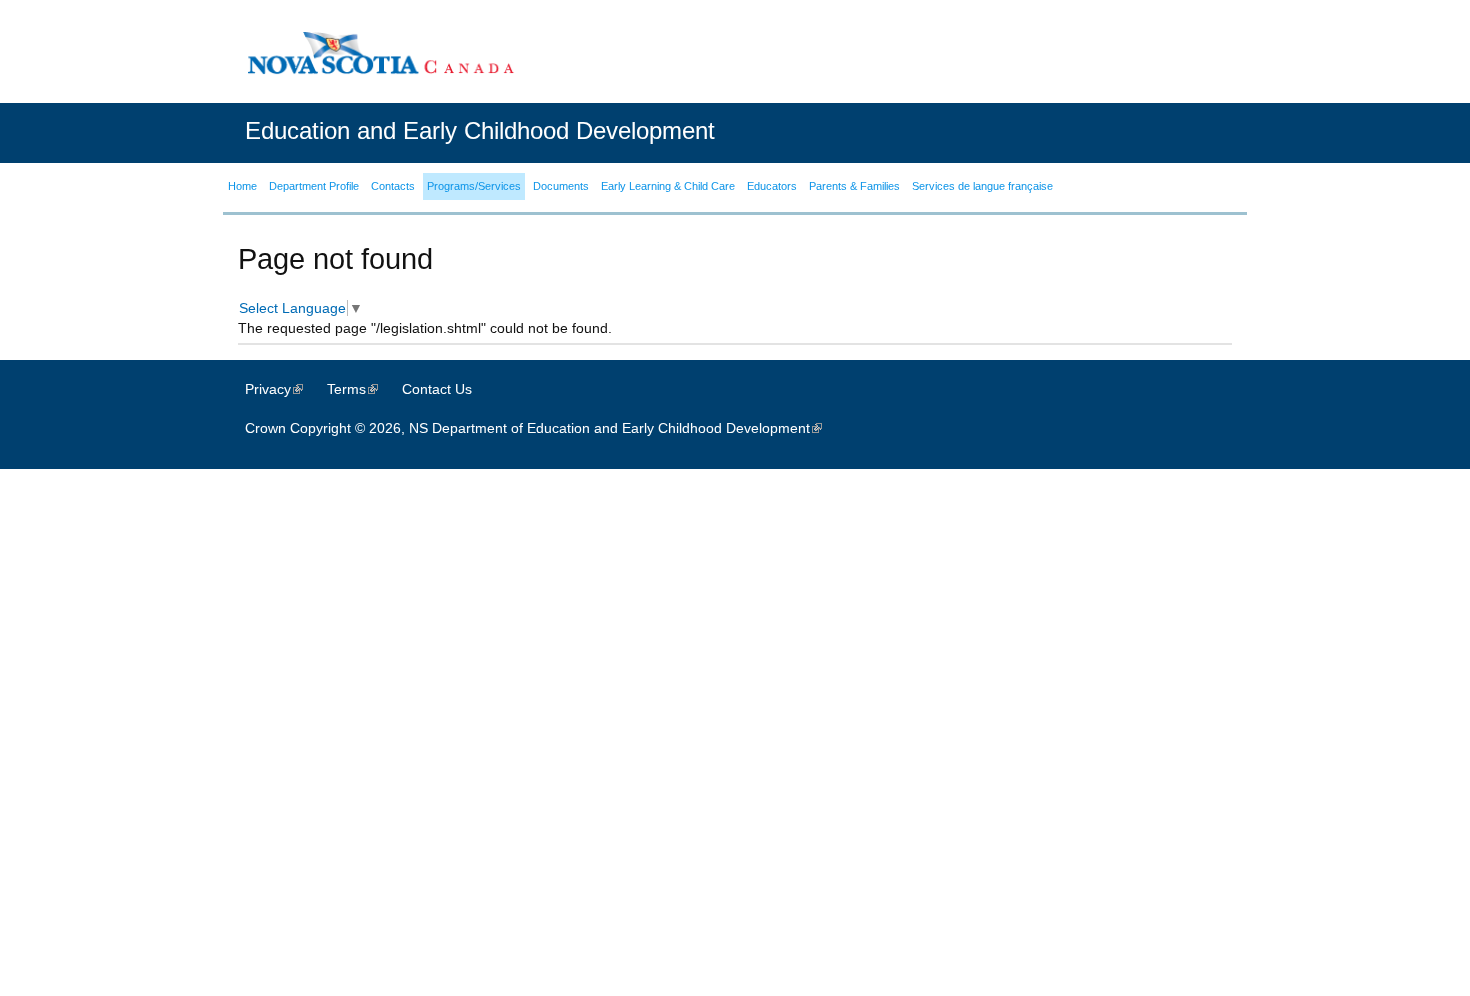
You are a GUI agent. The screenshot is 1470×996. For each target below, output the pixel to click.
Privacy (284, 389)
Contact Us (437, 389)
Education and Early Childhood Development (480, 130)
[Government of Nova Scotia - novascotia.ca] (380, 52)
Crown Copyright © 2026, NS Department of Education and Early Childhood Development (543, 428)
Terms (362, 389)
